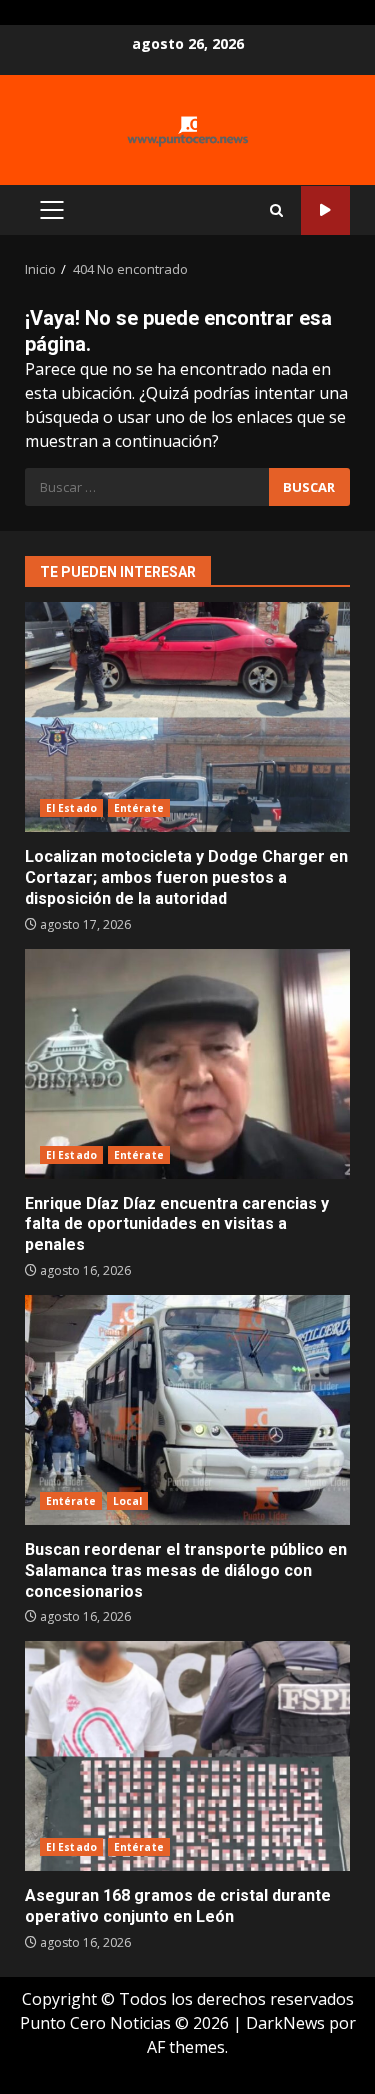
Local (128, 1501)
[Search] (276, 210)
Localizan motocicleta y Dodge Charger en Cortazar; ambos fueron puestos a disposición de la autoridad (187, 717)
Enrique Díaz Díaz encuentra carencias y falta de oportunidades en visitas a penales (187, 1064)
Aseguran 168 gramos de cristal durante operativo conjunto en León (187, 1756)
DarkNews (285, 2023)
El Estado (71, 808)
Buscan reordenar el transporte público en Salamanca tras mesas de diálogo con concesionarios (187, 1410)
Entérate (139, 808)
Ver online (325, 210)
